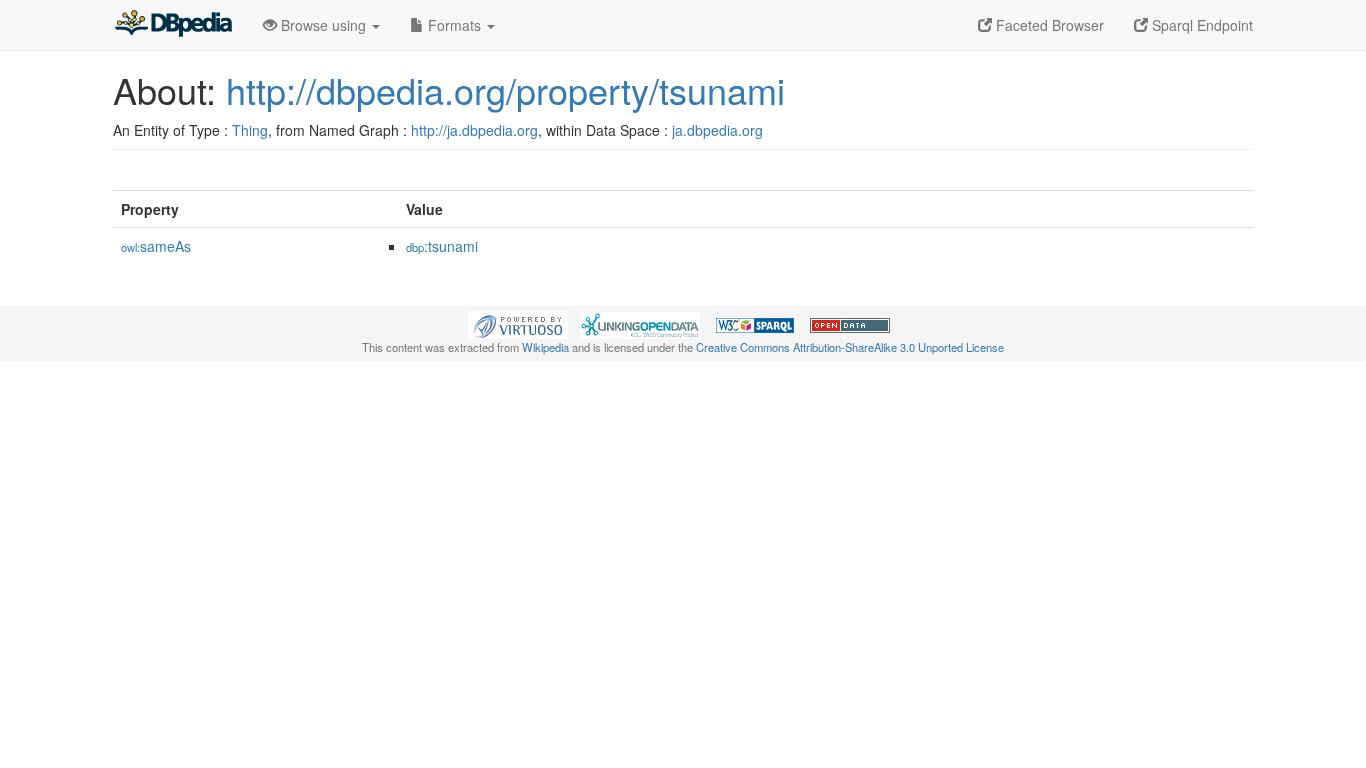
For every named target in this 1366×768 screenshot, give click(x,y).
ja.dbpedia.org (717, 130)
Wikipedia (545, 347)
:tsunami (442, 246)
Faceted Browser (1048, 25)
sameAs (156, 246)
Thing (250, 130)
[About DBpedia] (173, 25)
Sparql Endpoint (1200, 25)
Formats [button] (454, 25)
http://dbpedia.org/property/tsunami (505, 89)
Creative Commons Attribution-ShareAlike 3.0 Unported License (850, 347)
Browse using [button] (323, 25)
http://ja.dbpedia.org (474, 130)
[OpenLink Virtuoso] (518, 323)
